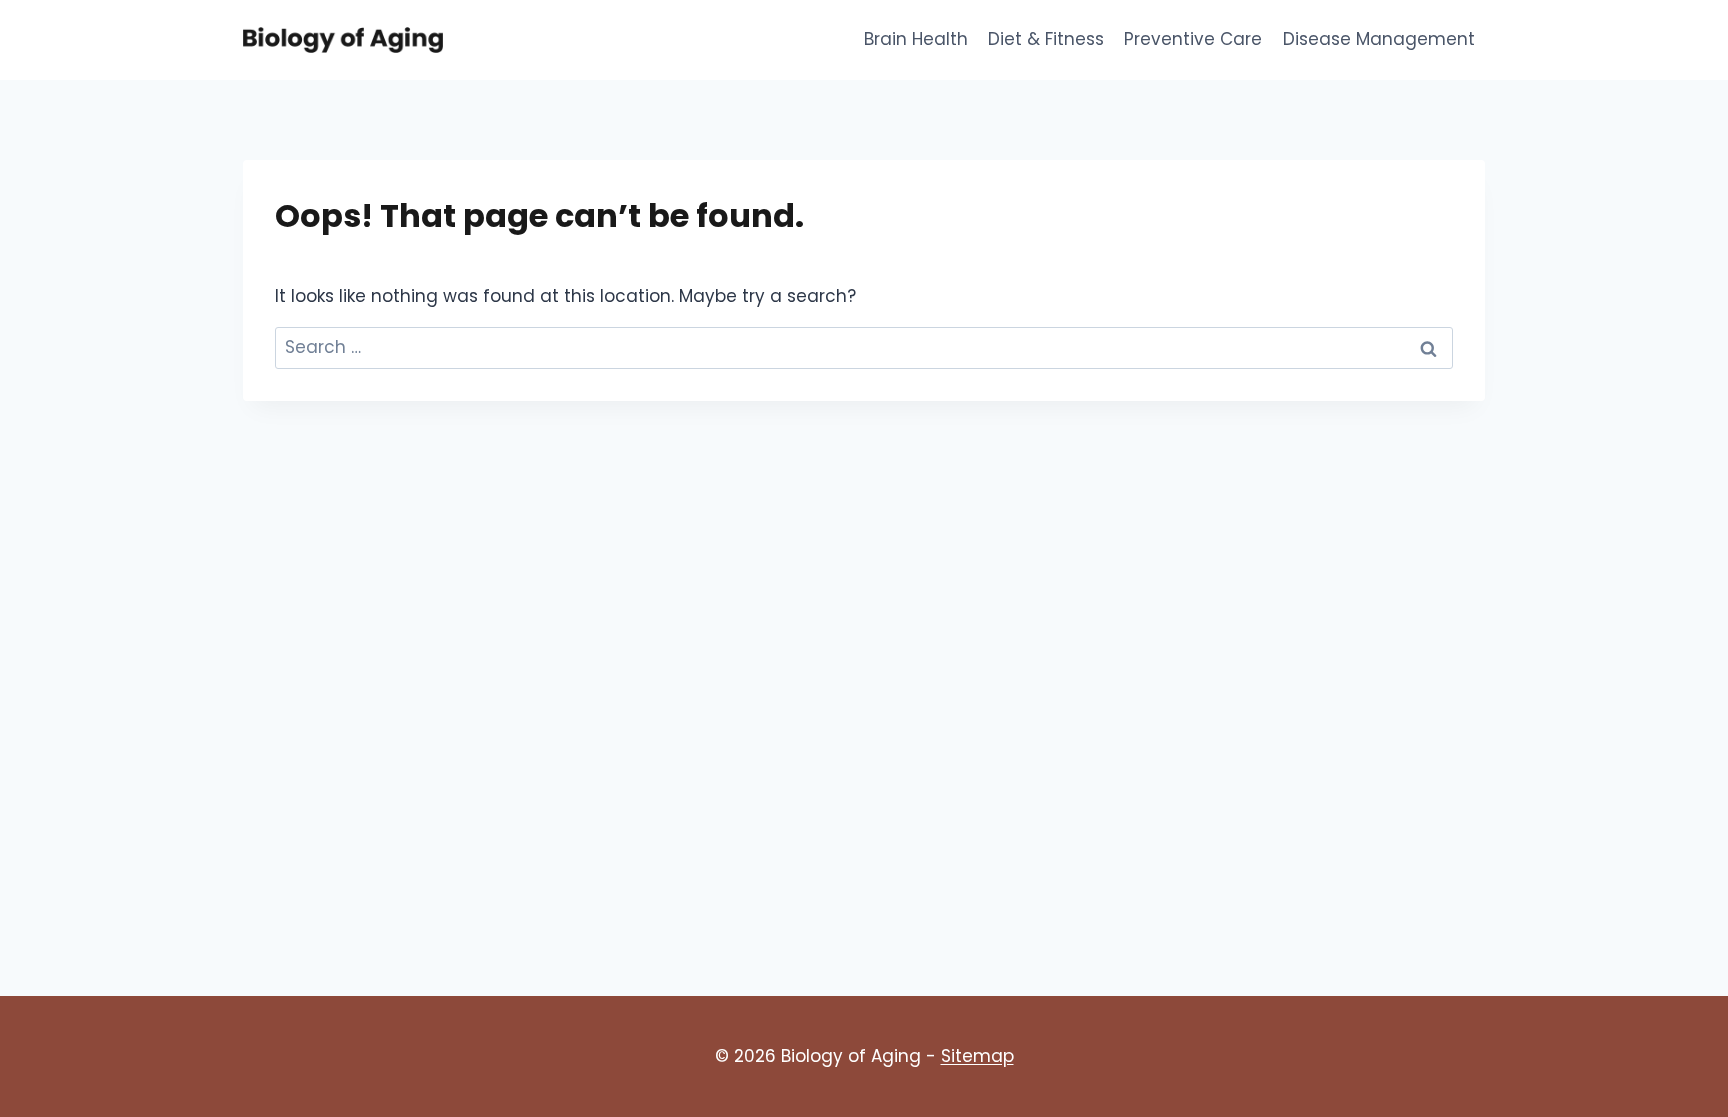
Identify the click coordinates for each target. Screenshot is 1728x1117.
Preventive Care (1193, 39)
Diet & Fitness (1046, 39)
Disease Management (1379, 39)
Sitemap (977, 1056)
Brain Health (916, 39)
